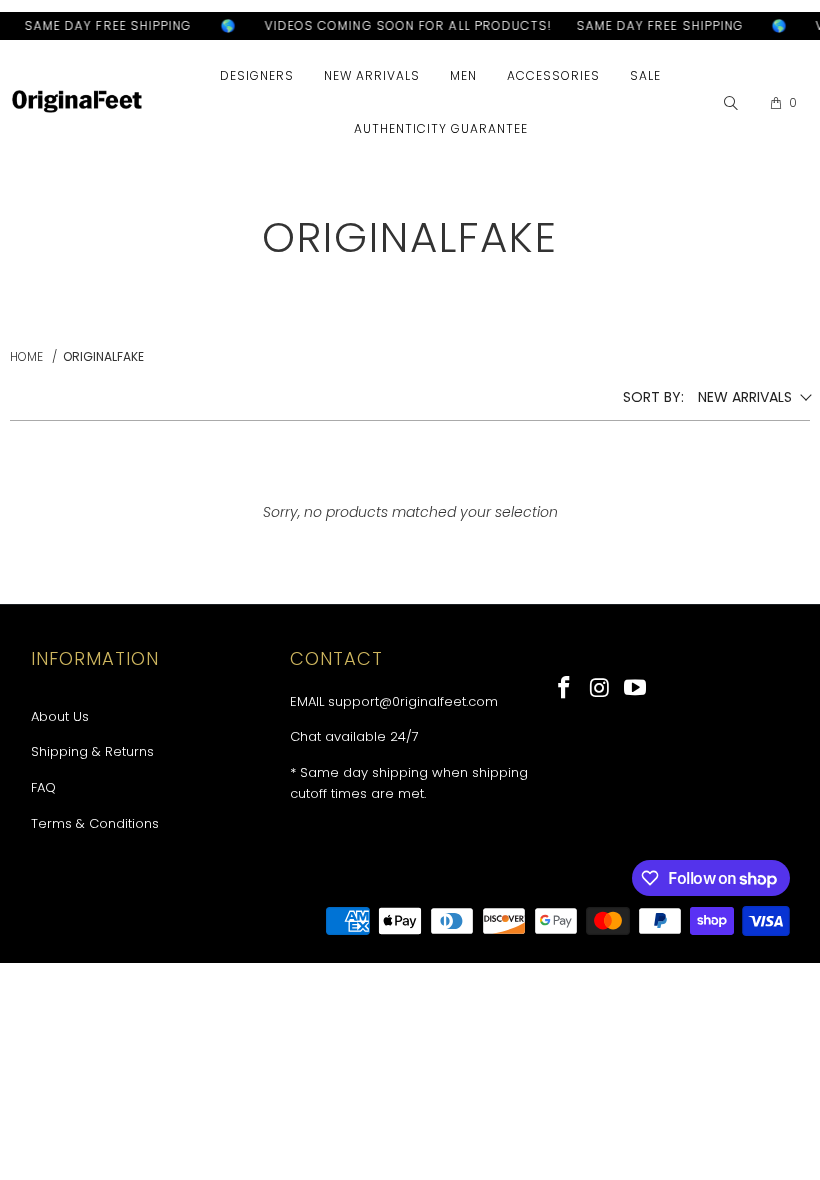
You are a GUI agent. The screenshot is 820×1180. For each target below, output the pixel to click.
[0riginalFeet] (77, 103)
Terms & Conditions (95, 823)
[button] (257, 76)
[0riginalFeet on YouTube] (636, 688)
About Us (60, 716)
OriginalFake (103, 356)
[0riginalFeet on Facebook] (565, 688)
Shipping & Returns (92, 751)
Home (26, 356)
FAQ (43, 787)
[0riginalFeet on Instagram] (601, 688)
